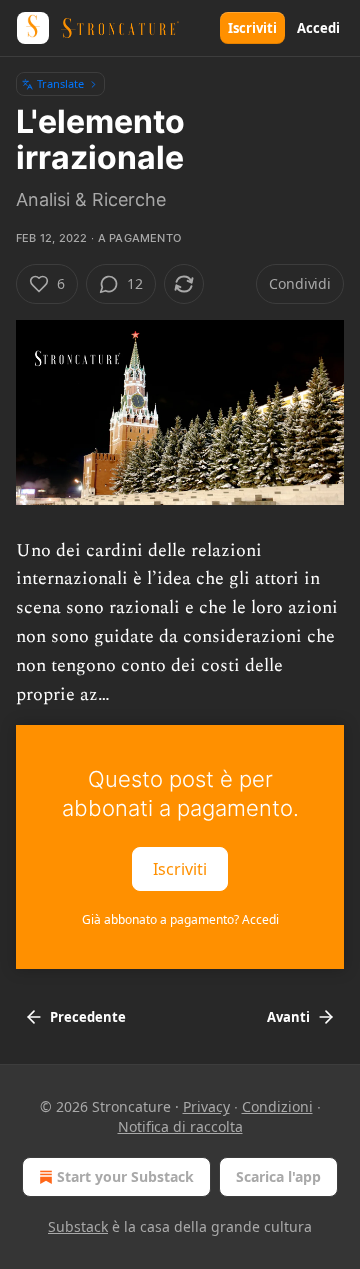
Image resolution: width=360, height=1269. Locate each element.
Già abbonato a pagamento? (180, 919)
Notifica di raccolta (180, 1126)
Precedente (88, 1017)
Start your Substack (125, 1176)
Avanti (288, 1017)
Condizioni (277, 1106)
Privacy (206, 1106)
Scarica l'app (278, 1176)
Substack (78, 1226)
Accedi (318, 28)
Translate (60, 83)
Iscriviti (252, 28)
